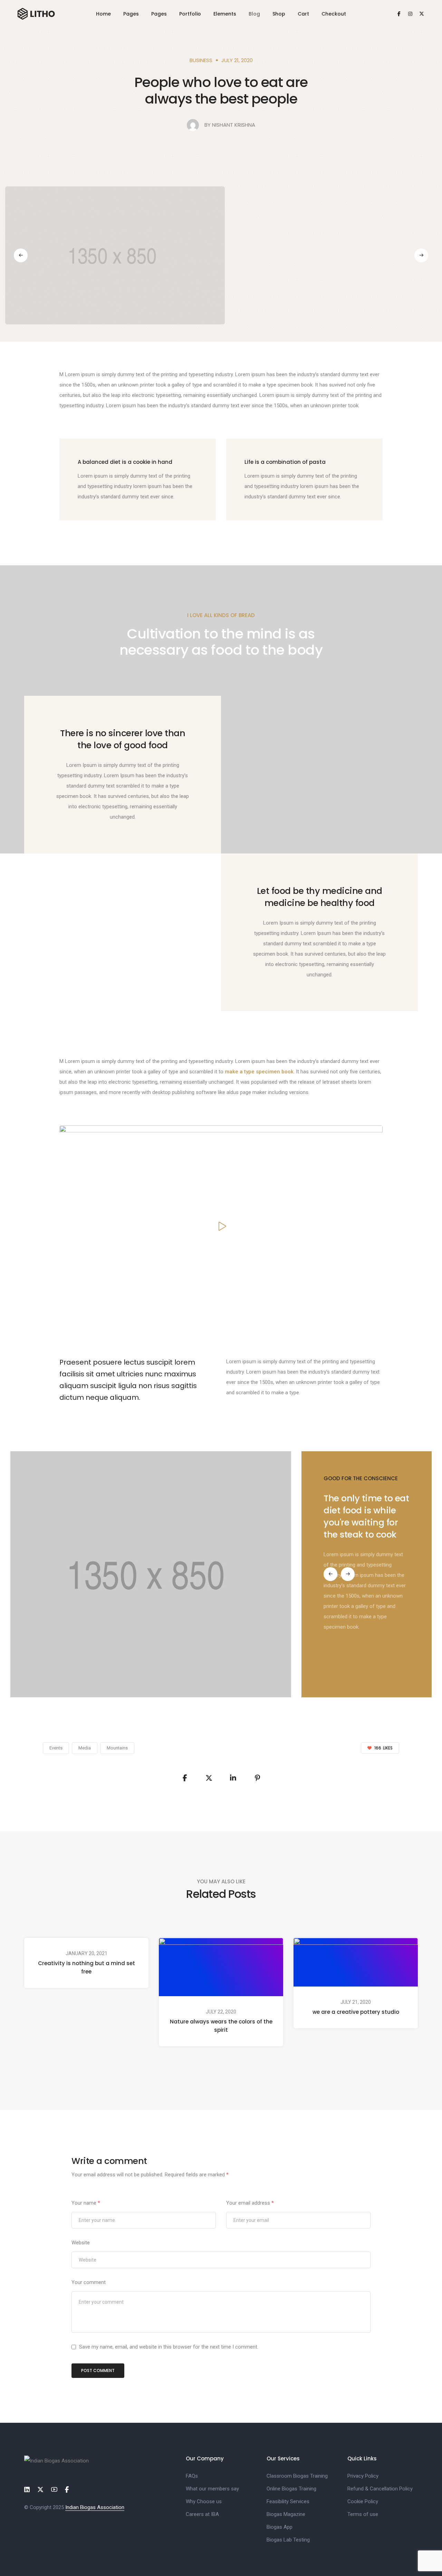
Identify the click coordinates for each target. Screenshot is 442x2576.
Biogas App (280, 2527)
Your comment (89, 2282)
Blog (254, 14)
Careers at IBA (202, 2514)
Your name (86, 2203)
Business (201, 60)
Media (85, 1748)
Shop (279, 14)
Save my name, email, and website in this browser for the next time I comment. (169, 2347)
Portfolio (190, 14)
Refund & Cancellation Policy (380, 2489)
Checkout (334, 14)
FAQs (192, 2476)
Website (81, 2243)
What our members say (212, 2489)
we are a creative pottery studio (356, 2012)
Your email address (250, 2203)
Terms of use (363, 2514)
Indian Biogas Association (95, 2507)
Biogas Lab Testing (288, 2540)
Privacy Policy (363, 2476)
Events (56, 1748)
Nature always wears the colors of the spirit (221, 2026)
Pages (131, 14)
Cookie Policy (363, 2501)
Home (103, 14)
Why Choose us (204, 2501)
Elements (225, 14)
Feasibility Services (288, 2501)
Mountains (117, 1748)
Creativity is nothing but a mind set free (87, 1967)
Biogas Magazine (286, 2514)
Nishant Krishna (234, 125)
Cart (303, 14)
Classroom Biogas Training (297, 2476)
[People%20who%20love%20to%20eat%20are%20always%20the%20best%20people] (185, 1778)
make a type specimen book (259, 1072)
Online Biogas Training (291, 2489)
